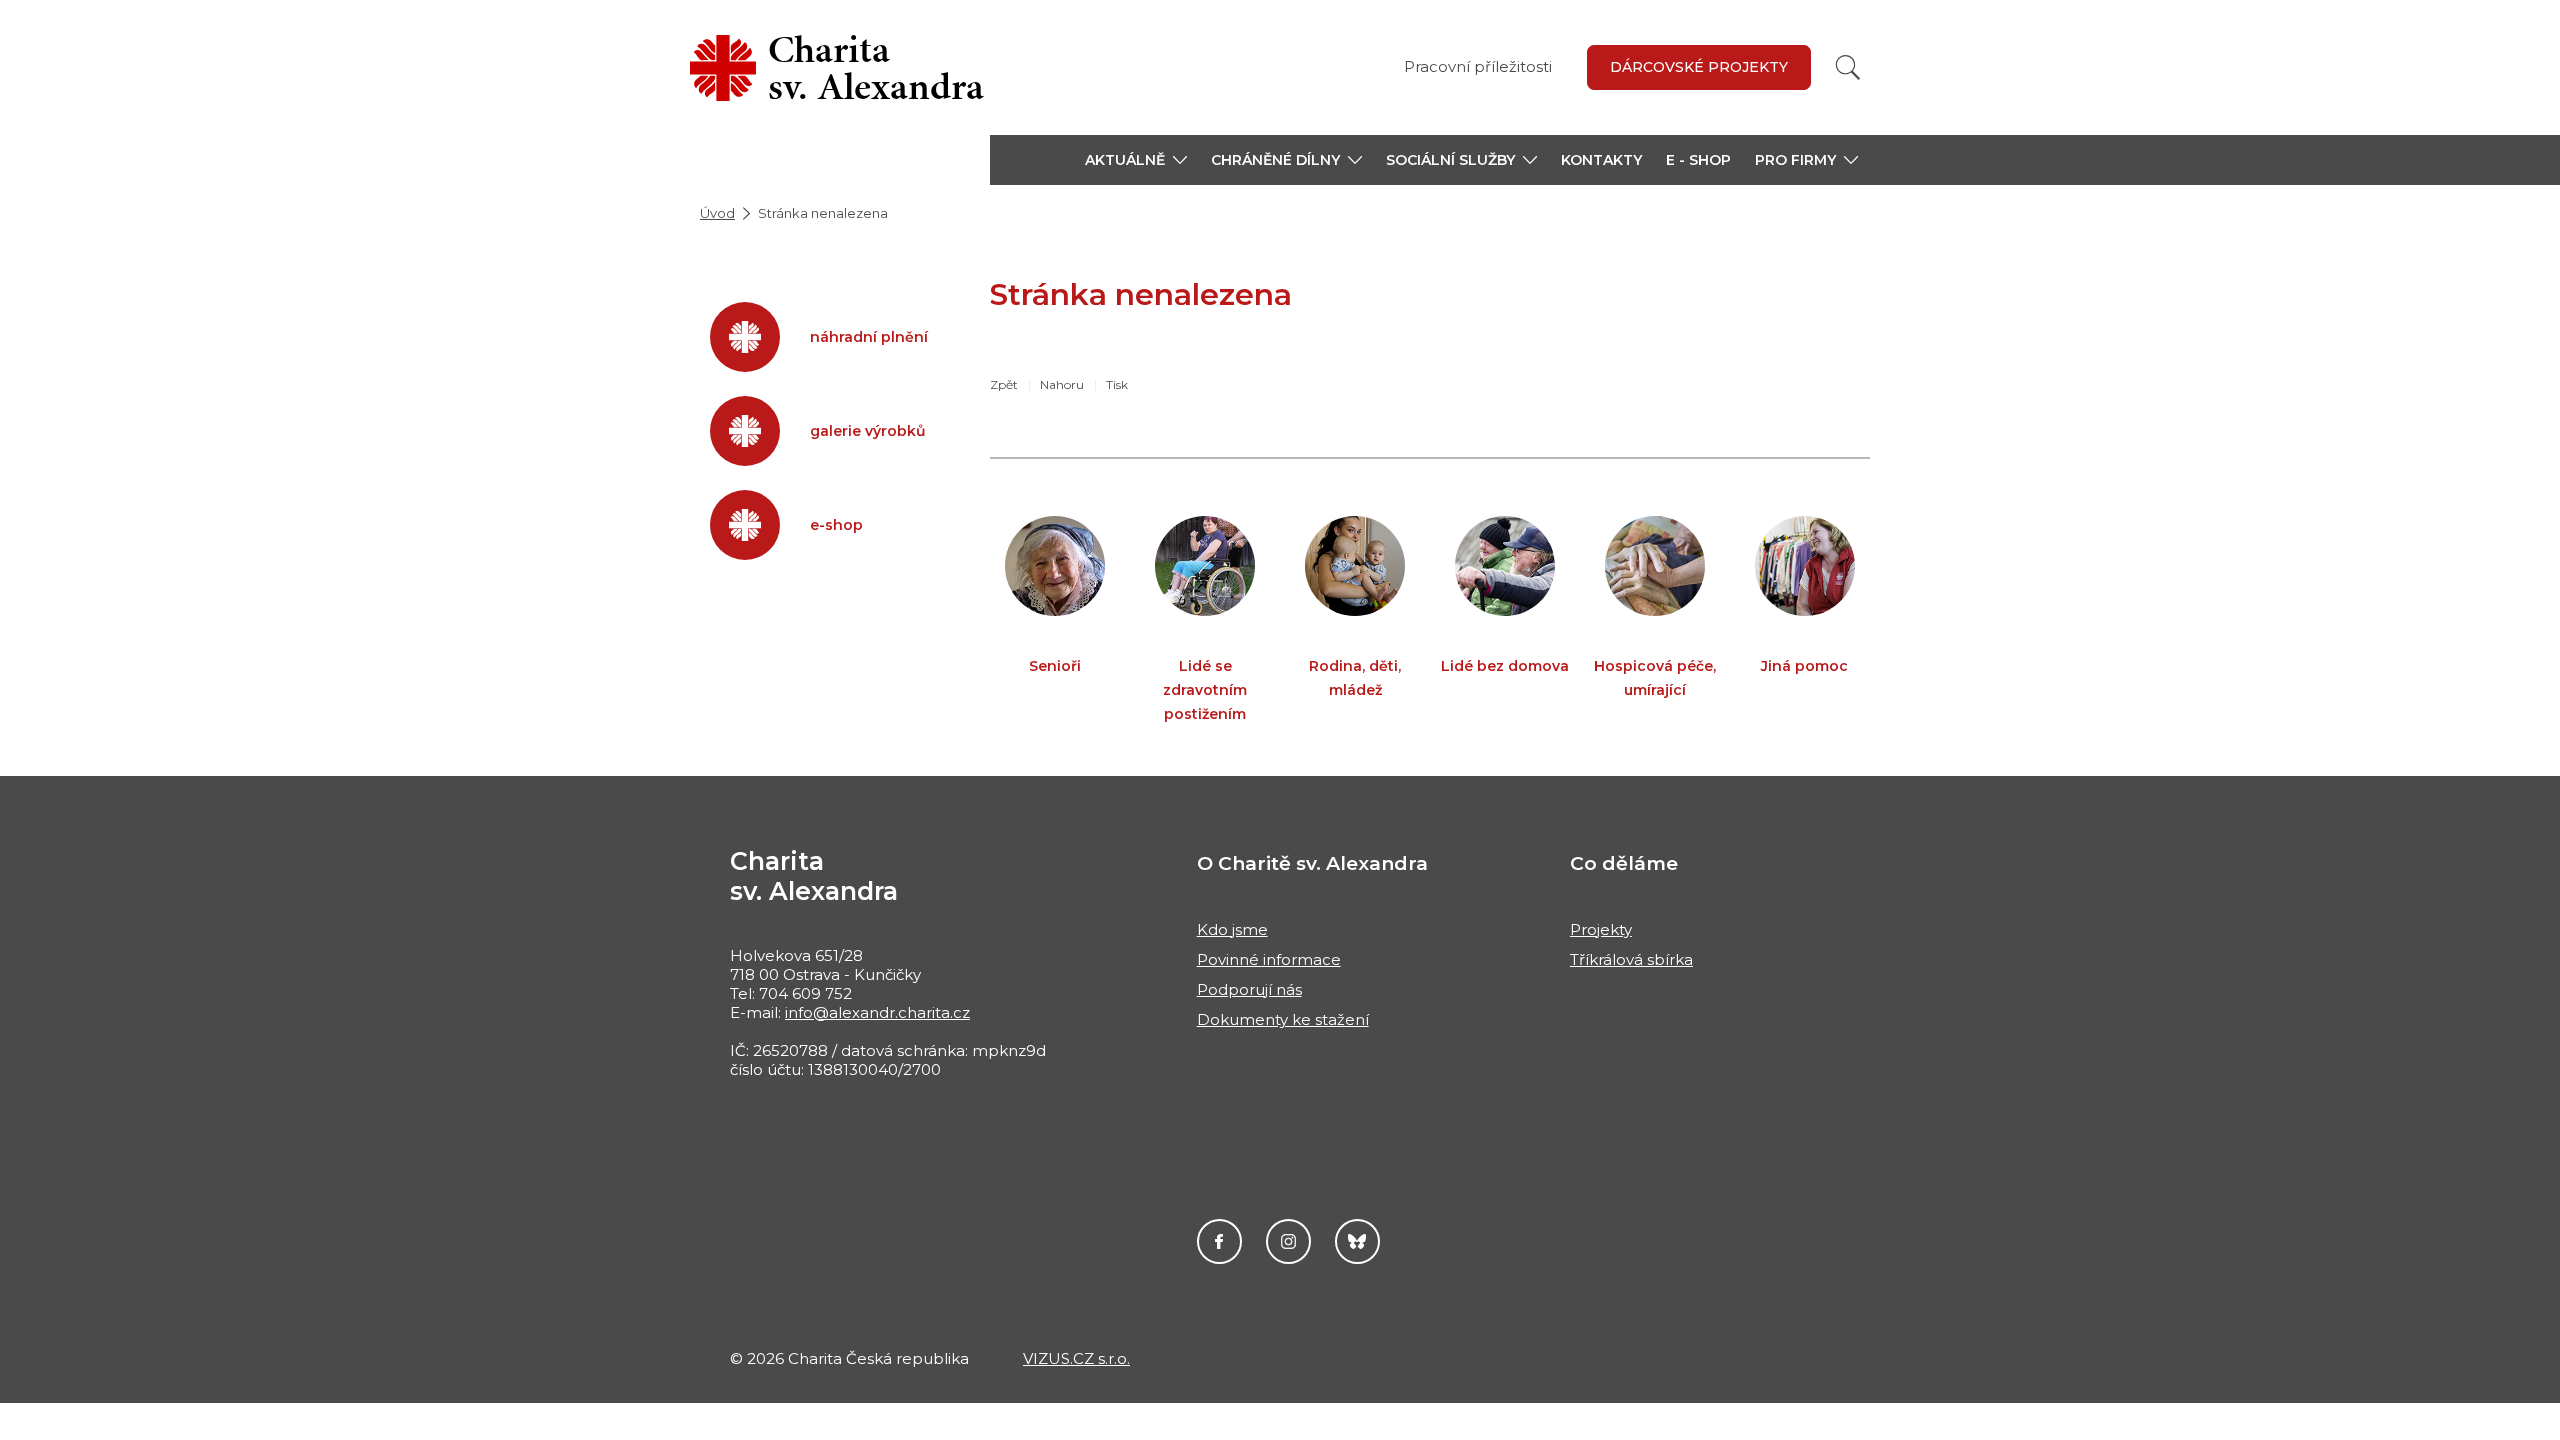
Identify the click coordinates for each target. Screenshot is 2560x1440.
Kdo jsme (1232, 929)
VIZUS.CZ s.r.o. (1076, 1358)
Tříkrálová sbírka (1631, 959)
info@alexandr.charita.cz (877, 1012)
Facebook (1219, 1241)
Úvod (717, 213)
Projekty (1601, 929)
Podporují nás (1249, 989)
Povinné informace (1269, 959)
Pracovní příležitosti (1478, 66)
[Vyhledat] (1848, 67)
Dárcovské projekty (1699, 67)
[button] (1136, 160)
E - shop (1698, 160)
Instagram (1288, 1241)
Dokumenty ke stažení (1283, 1019)
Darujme (1357, 1241)
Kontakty (1601, 160)
